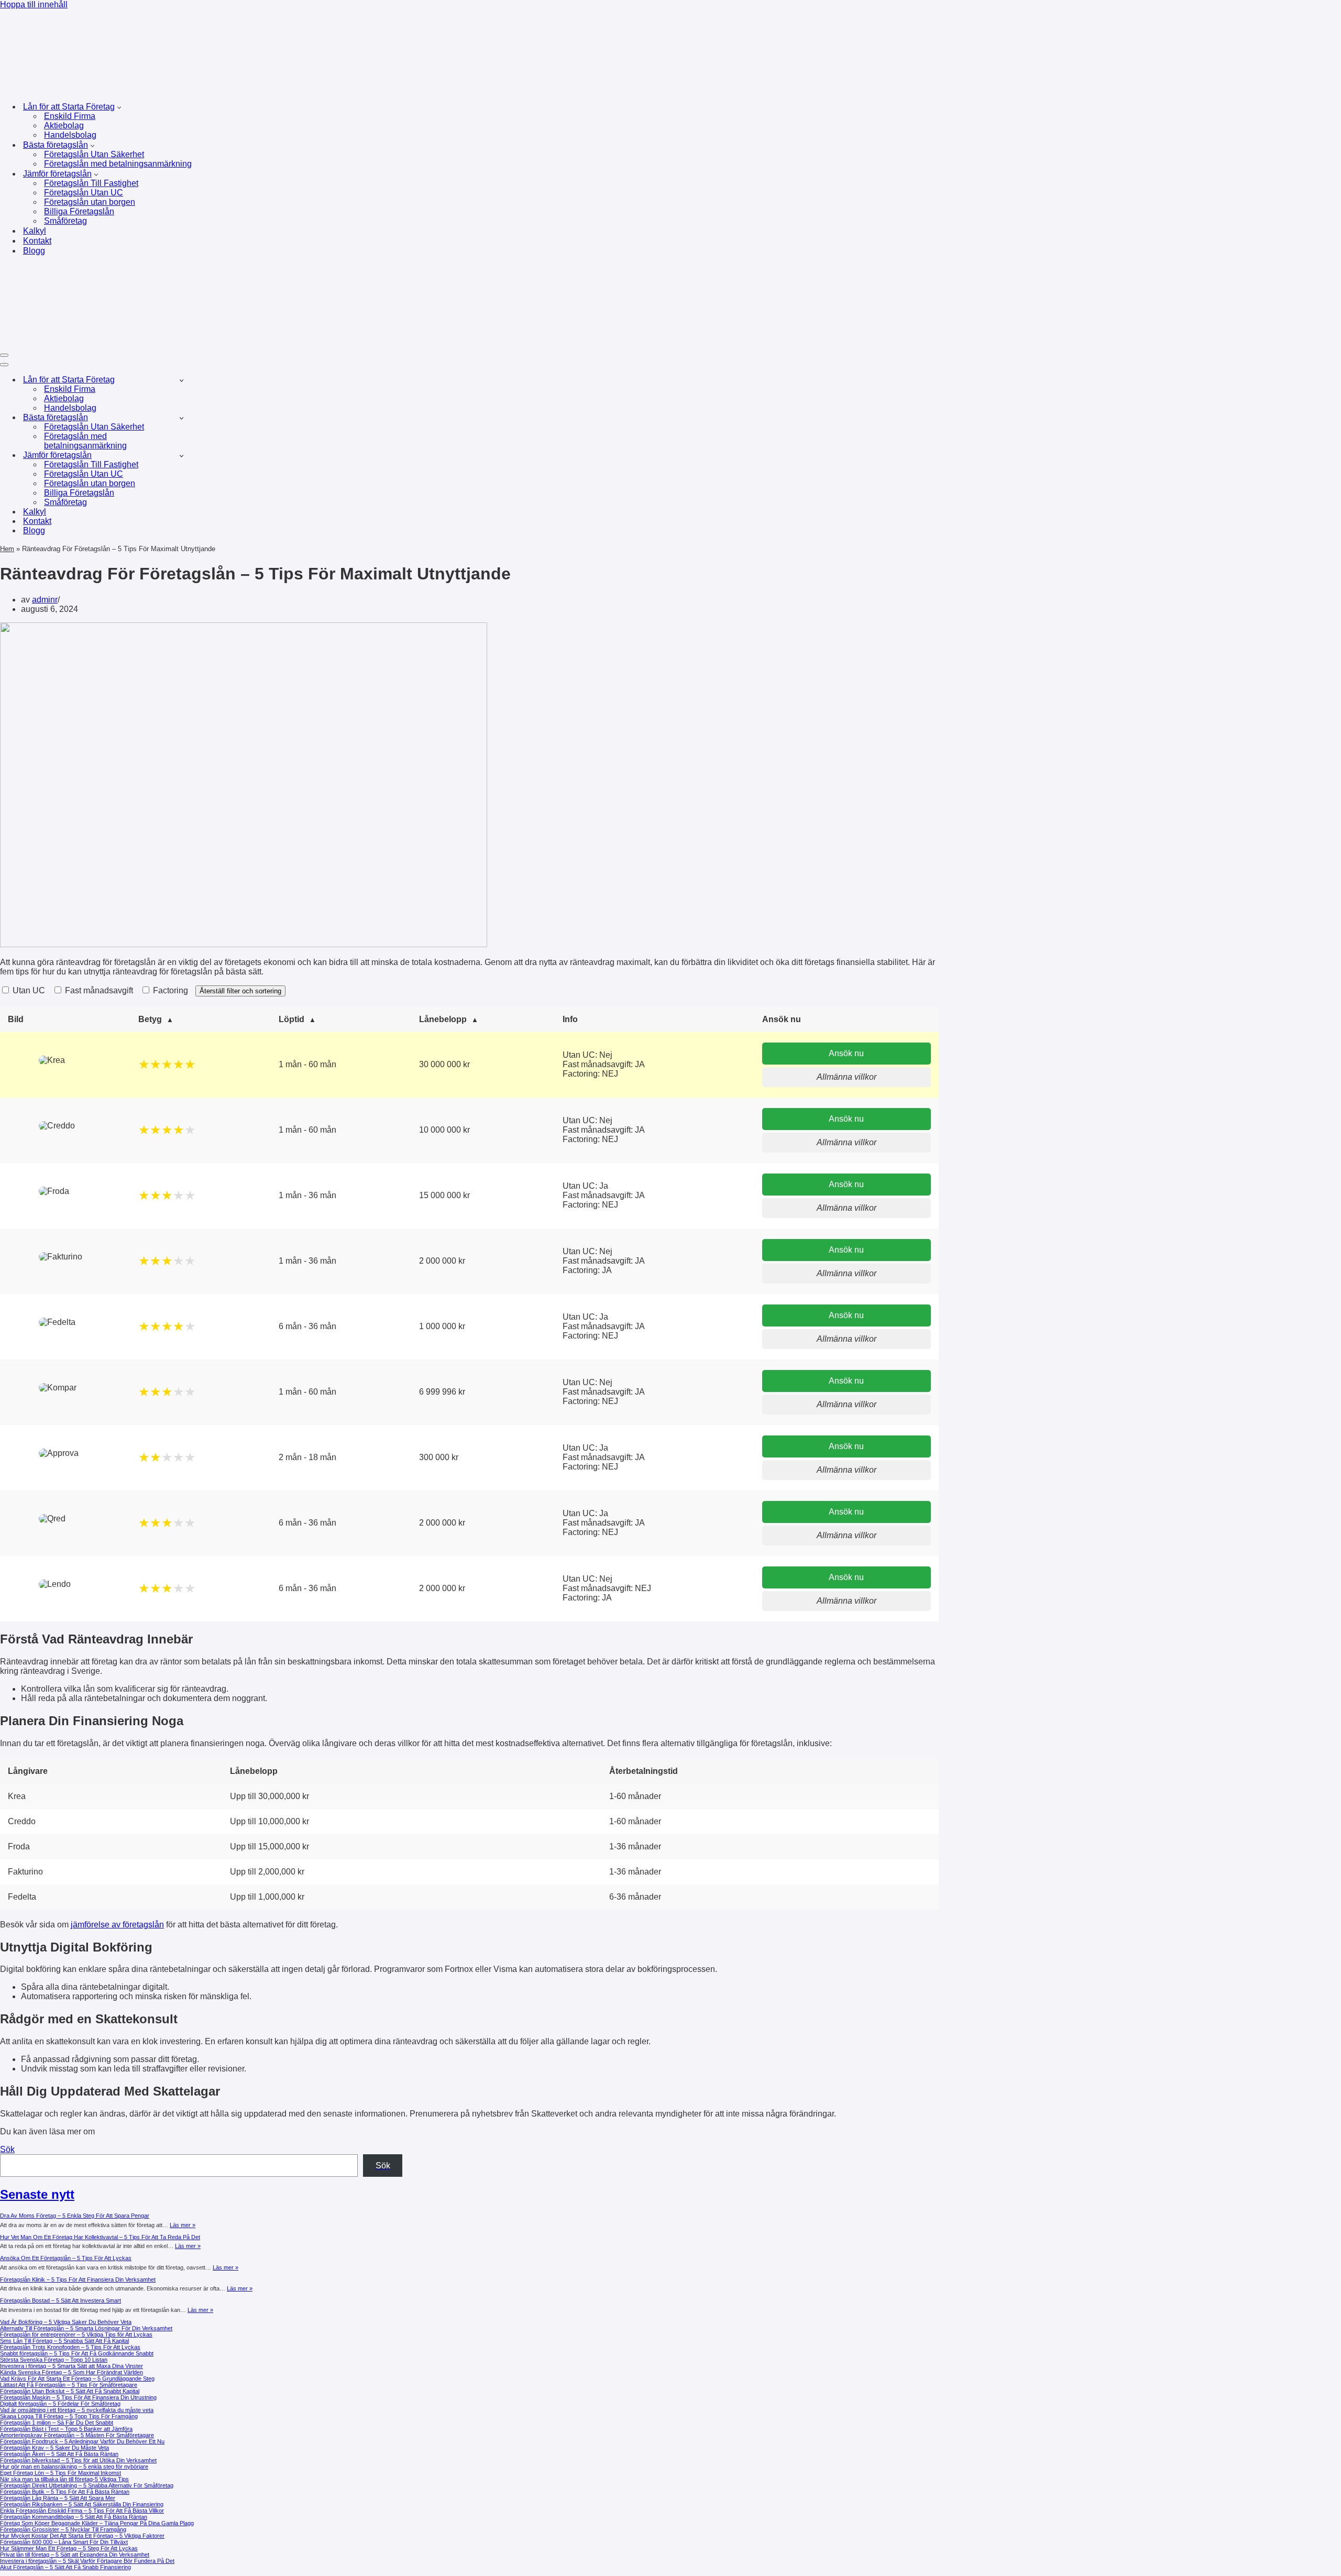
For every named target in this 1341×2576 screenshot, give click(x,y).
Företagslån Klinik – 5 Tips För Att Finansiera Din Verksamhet (78, 2279)
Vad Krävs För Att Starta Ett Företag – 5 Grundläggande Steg (77, 2378)
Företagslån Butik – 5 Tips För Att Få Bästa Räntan (65, 2492)
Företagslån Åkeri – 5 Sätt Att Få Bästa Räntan (59, 2454)
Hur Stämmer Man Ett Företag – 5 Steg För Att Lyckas (69, 2548)
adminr (45, 600)
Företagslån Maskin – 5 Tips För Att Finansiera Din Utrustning (78, 2397)
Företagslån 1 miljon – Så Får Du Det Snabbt (57, 2422)
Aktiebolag (64, 125)
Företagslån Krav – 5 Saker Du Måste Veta (54, 2448)
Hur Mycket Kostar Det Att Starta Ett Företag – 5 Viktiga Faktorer (82, 2536)
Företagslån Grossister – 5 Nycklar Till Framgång (63, 2529)
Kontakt (37, 241)
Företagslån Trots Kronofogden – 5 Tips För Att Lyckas (70, 2347)
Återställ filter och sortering (240, 991)
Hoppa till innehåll (34, 4)
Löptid (292, 1019)
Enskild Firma (70, 116)
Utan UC (28, 990)
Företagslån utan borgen (90, 202)
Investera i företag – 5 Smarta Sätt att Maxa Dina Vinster (72, 2366)
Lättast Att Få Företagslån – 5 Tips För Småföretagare (69, 2385)
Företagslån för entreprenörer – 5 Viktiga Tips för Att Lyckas (76, 2334)
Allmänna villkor (847, 1077)
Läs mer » (183, 2225)
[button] (119, 107)
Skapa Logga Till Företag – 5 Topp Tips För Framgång (69, 2416)
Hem (7, 549)
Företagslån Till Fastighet (91, 183)
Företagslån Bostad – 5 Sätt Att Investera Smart (61, 2300)
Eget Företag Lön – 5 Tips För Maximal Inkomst (61, 2473)
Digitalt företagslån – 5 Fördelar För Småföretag (60, 2404)
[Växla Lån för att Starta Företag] (182, 380)
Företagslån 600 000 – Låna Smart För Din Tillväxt (64, 2542)
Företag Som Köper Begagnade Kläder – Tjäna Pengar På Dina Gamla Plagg (97, 2523)
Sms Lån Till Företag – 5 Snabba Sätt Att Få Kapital (64, 2341)
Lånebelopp (443, 1019)
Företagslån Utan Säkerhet (94, 154)
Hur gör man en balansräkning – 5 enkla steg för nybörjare (74, 2467)
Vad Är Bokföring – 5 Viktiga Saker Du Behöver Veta (66, 2322)
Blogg (34, 251)
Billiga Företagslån (79, 211)
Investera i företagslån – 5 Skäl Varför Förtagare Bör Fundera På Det (87, 2561)
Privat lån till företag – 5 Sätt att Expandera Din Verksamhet (75, 2555)
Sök (7, 2149)
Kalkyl (35, 231)
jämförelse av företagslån (117, 1925)
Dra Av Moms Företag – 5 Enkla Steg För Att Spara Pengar (75, 2216)
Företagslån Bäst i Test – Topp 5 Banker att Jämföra (66, 2429)
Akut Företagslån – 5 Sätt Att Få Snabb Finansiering (65, 2567)
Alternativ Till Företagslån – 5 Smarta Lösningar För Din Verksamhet (86, 2328)
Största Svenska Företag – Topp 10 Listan (54, 2360)
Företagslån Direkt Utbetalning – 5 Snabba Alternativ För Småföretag (87, 2485)
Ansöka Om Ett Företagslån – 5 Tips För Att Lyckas (66, 2258)
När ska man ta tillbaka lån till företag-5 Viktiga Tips (64, 2479)
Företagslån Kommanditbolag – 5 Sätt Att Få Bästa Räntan (74, 2517)
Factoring (169, 990)
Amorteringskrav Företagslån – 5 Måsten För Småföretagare (77, 2435)
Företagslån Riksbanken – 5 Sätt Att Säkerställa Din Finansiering (82, 2504)
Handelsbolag (70, 135)
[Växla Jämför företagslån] (182, 456)
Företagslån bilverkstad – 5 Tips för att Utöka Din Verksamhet (78, 2460)
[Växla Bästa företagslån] (182, 418)
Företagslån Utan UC (84, 193)
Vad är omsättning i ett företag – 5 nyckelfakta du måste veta (77, 2410)
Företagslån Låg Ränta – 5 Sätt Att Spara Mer (58, 2498)
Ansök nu (846, 1053)
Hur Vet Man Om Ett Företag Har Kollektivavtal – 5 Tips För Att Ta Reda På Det (100, 2237)
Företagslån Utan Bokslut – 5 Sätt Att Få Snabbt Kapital (70, 2391)
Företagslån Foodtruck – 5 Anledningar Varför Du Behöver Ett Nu (82, 2441)
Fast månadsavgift (98, 990)
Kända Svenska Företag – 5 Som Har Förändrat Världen (72, 2372)
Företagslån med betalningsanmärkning (118, 164)
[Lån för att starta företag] (164, 88)
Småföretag (65, 221)
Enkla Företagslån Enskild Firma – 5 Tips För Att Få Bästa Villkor (82, 2511)
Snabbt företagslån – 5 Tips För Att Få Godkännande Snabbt (77, 2353)
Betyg (150, 1019)
